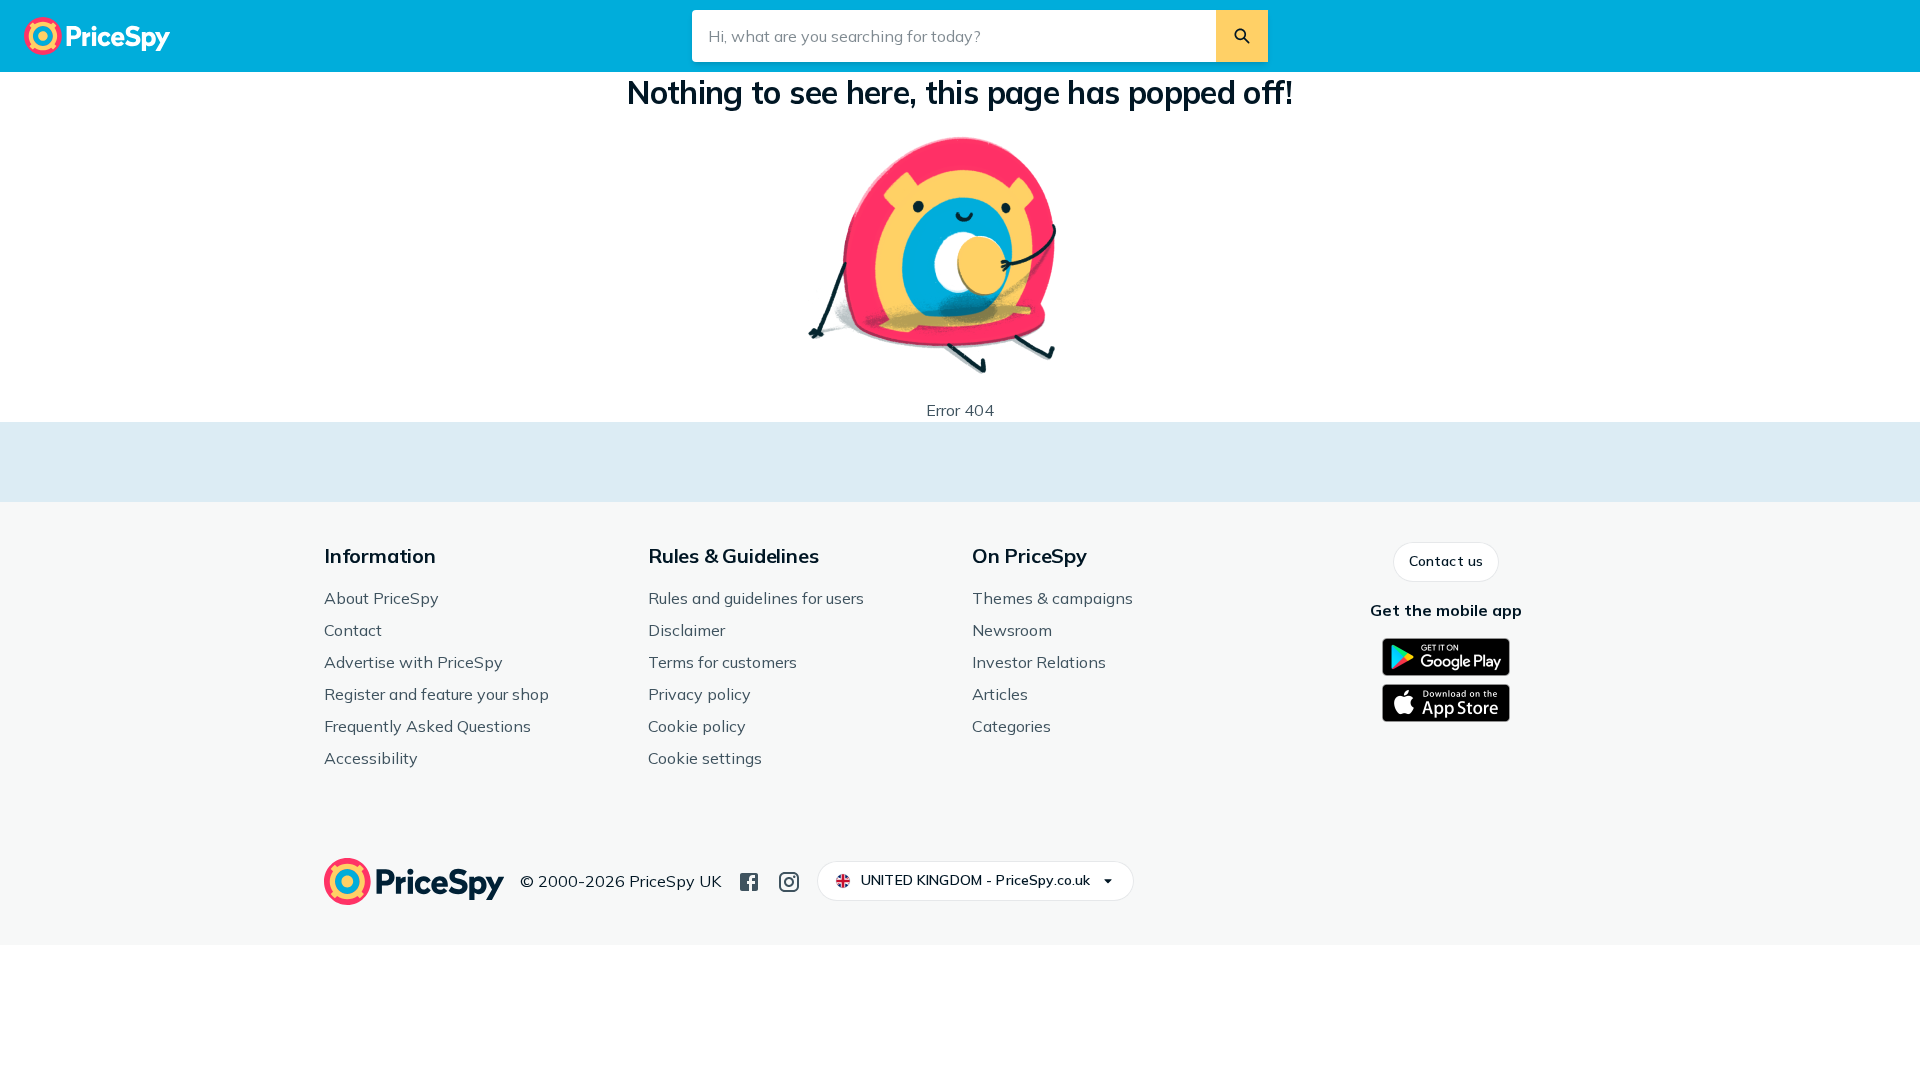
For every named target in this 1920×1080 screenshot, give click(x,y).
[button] (1446, 562)
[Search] (1242, 36)
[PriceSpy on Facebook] (749, 880)
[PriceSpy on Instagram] (789, 880)
